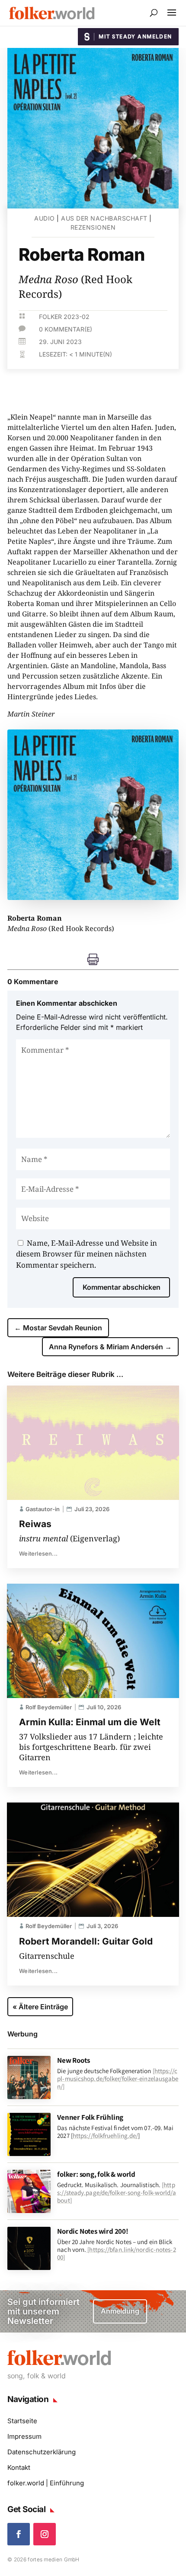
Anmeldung (120, 2311)
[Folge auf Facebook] (19, 2534)
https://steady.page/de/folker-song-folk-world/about (117, 2192)
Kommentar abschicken (122, 1287)
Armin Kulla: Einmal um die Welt (90, 1722)
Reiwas (35, 1524)
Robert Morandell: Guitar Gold (86, 1941)
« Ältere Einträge (40, 2007)
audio (45, 218)
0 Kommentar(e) (66, 329)
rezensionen (93, 227)
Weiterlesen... (38, 1553)
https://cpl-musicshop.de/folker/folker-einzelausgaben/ (118, 2079)
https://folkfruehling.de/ (106, 2136)
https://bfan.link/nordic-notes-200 (116, 2253)
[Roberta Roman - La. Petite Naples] (93, 897)
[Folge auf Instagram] (45, 2534)
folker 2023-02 (64, 317)
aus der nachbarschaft (104, 218)
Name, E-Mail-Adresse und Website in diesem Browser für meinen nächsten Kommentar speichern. (87, 1254)
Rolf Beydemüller (49, 1707)
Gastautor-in (43, 1509)
